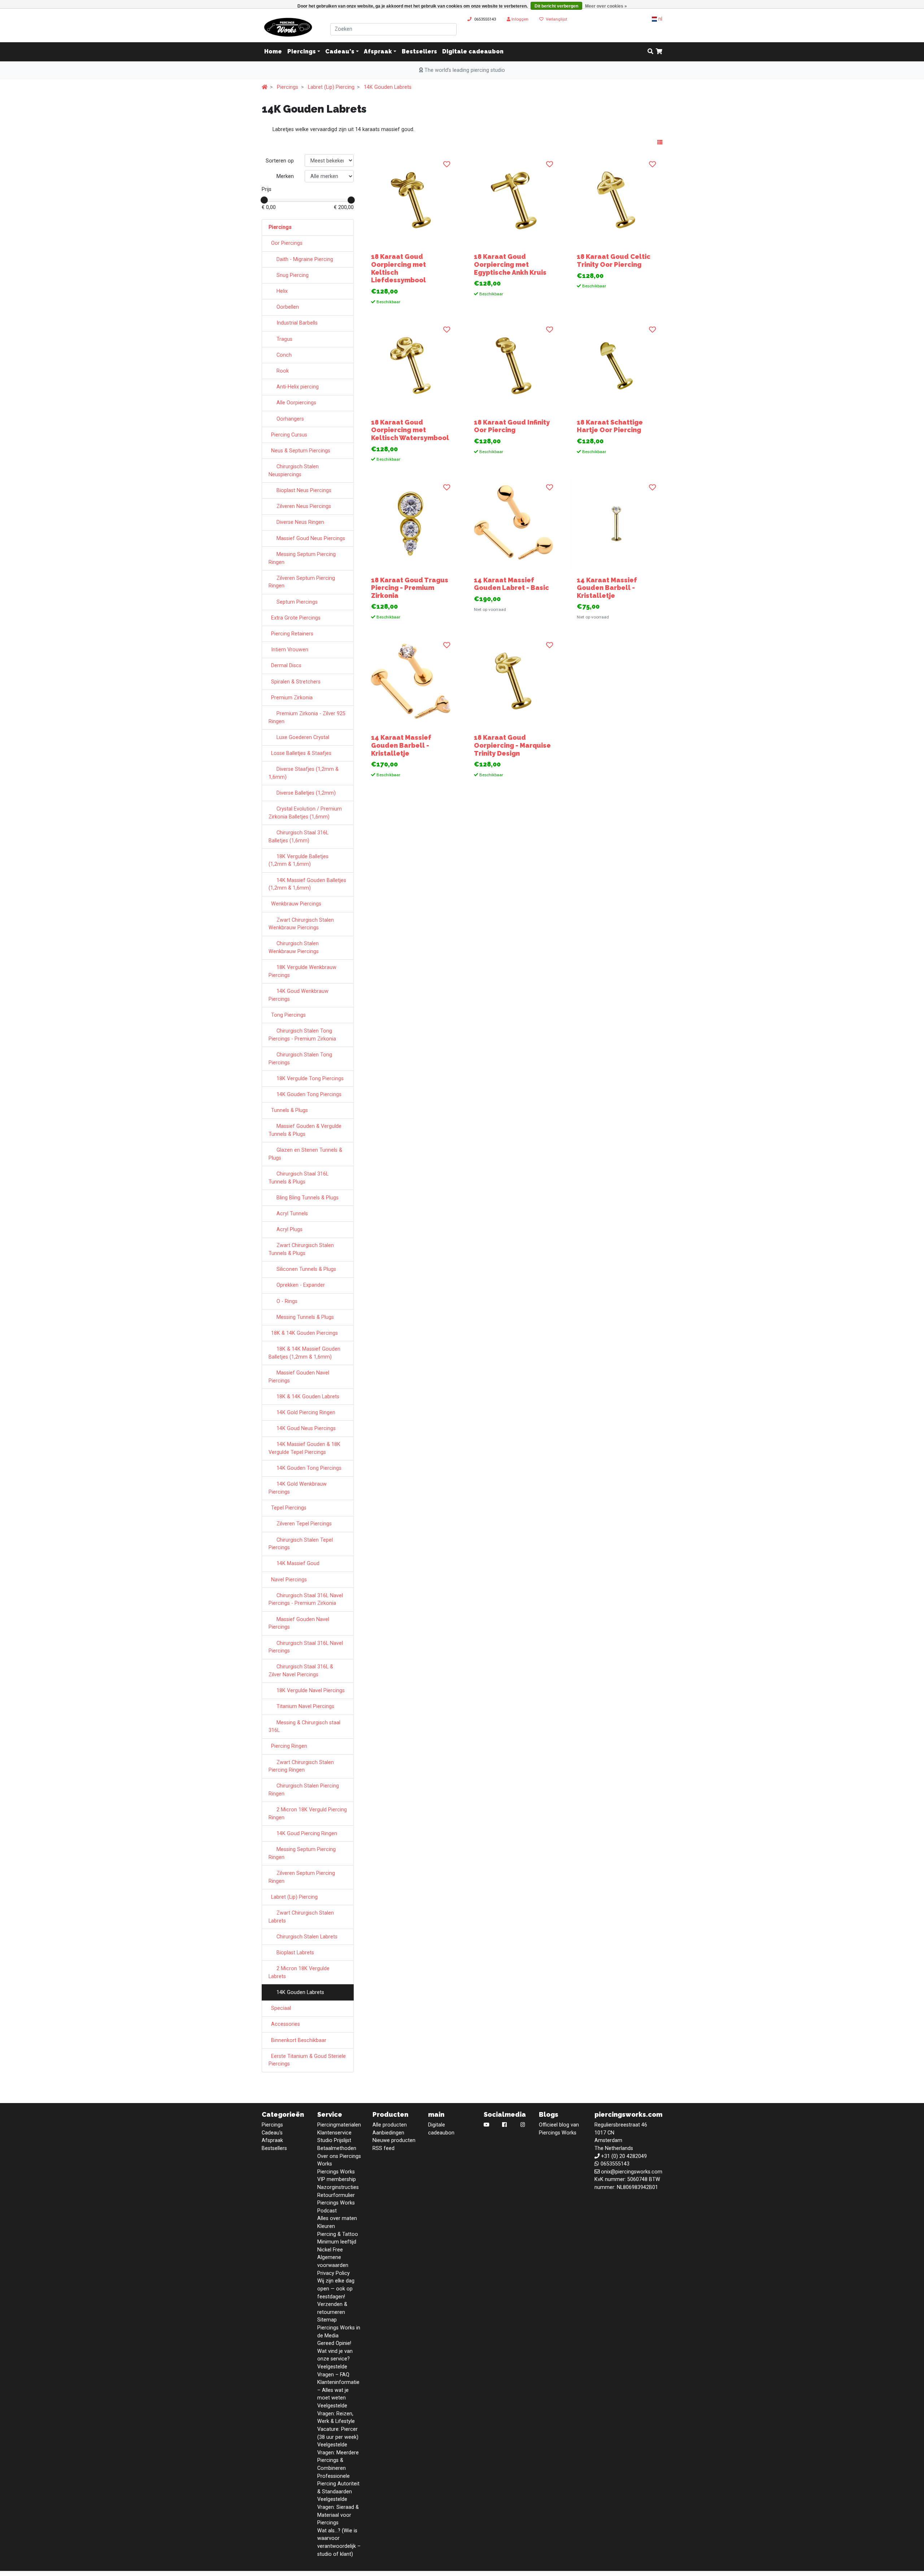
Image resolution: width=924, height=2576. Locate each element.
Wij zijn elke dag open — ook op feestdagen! (336, 2289)
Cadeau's (340, 52)
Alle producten (390, 2125)
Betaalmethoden (337, 2148)
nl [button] (660, 19)
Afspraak (378, 52)
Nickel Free (330, 2250)
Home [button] (273, 52)
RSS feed (383, 2148)
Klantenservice (334, 2133)
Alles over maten (337, 2218)
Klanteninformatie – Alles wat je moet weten (338, 2390)
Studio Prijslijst (334, 2140)
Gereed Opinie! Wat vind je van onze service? (335, 2351)
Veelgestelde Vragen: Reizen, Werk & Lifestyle (336, 2414)
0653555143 (485, 19)
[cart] (659, 52)
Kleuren (326, 2226)
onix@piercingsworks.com (632, 2172)
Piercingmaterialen (339, 2125)
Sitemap (327, 2320)
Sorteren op (280, 161)
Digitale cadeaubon (473, 52)
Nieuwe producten (394, 2140)
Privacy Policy (334, 2273)
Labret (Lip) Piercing (331, 87)
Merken (285, 176)
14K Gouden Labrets (388, 87)
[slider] (264, 200)
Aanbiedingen (388, 2133)
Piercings (302, 52)
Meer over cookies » (606, 6)
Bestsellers (419, 52)
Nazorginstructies (338, 2187)
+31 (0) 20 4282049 (624, 2156)
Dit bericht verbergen (556, 6)
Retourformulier (336, 2195)
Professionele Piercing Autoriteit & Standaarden (338, 2484)
